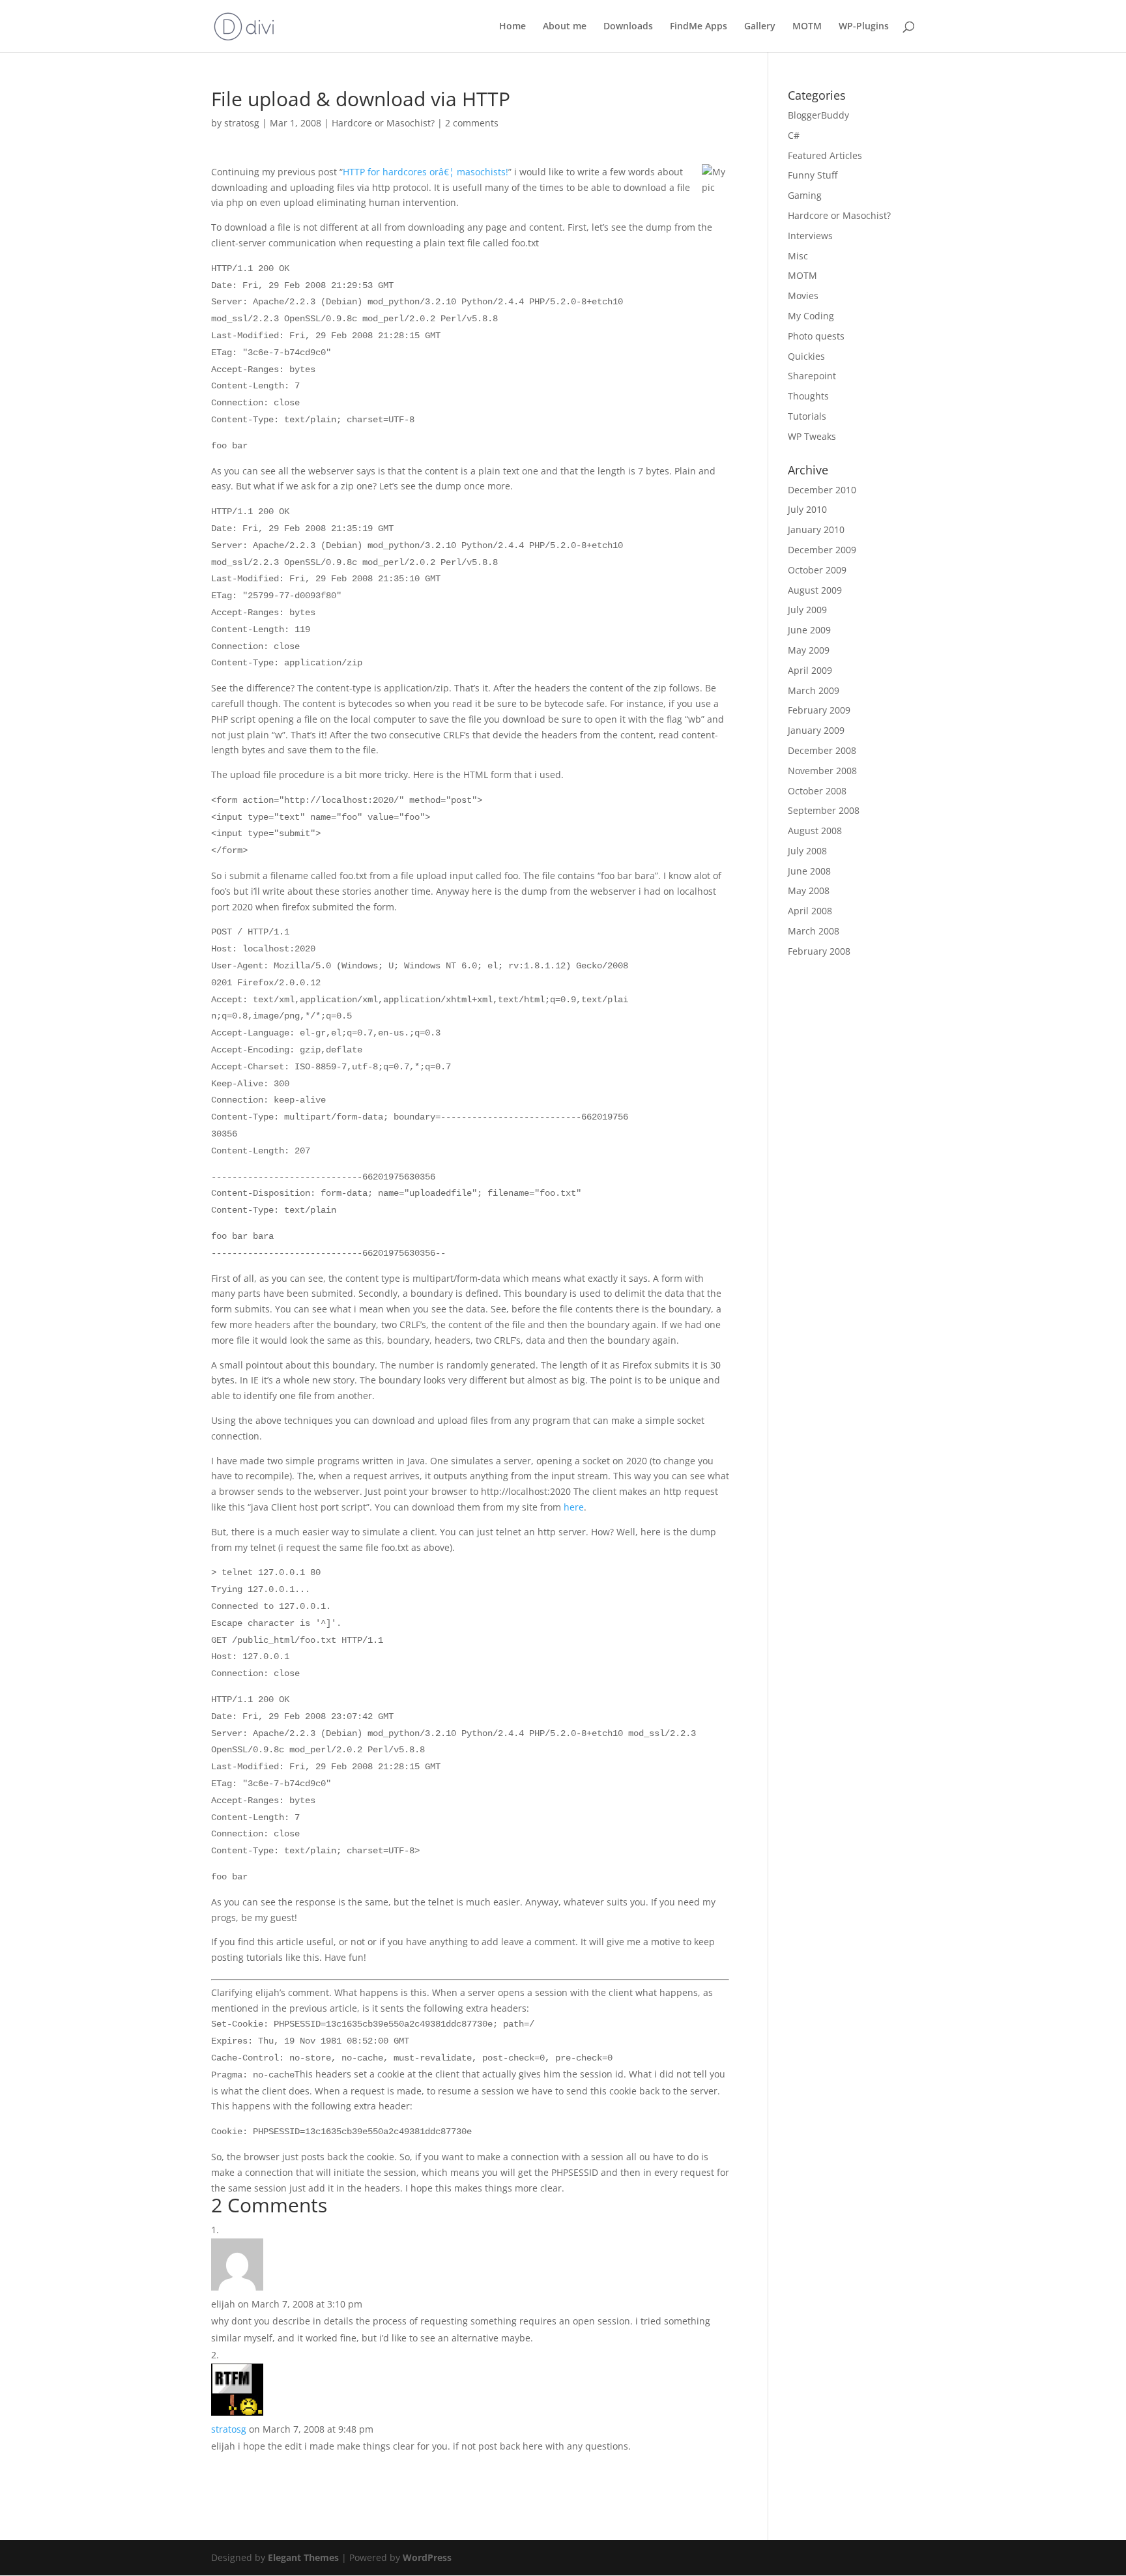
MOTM (807, 27)
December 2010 (822, 490)
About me (565, 27)
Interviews (810, 236)
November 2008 (822, 771)
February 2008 (819, 951)
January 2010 (816, 529)
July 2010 (807, 509)
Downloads (628, 27)
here (574, 1507)
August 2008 (815, 831)
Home (512, 27)
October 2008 (817, 791)
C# (794, 135)
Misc (798, 256)
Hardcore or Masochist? (383, 123)
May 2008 (809, 890)
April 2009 (810, 670)
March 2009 (814, 690)
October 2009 (817, 570)
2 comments (472, 123)
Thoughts (808, 396)
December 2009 (822, 550)
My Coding (811, 316)
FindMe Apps (699, 27)
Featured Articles (825, 155)
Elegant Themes (303, 2557)
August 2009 (815, 590)
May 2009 (809, 650)
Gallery (760, 27)
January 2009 (816, 730)
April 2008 (810, 911)
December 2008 (822, 750)
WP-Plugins (864, 27)
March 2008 (814, 931)
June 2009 (809, 630)
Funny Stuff (813, 175)
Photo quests (816, 336)
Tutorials (807, 416)
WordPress (427, 2557)
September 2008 (824, 810)
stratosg (242, 123)
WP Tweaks (812, 436)
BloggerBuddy (818, 115)
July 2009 (807, 610)
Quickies (806, 356)
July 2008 (807, 851)
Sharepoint (812, 376)
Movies (803, 296)
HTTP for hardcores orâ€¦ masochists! (426, 172)
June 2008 (809, 871)
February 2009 (819, 710)
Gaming (805, 195)
